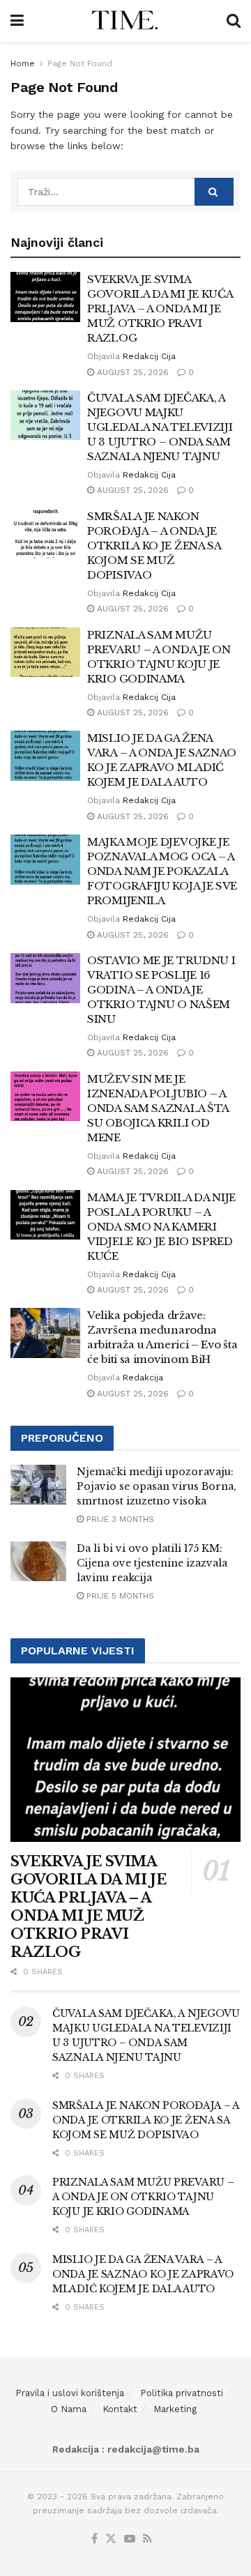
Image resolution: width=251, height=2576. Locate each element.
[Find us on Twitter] (111, 2539)
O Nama (69, 2409)
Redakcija (143, 1378)
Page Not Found (80, 63)
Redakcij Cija (149, 356)
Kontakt (120, 2409)
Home (23, 63)
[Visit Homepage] (125, 21)
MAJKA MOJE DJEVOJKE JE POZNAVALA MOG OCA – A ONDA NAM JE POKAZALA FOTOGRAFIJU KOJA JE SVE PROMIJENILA (162, 871)
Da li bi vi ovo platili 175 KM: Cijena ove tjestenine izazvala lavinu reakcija (152, 1563)
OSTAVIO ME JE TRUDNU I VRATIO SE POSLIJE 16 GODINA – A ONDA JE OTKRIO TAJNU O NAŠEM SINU (161, 990)
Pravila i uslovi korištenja (70, 2393)
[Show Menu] (17, 21)
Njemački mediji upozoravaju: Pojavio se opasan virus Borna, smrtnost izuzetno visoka (157, 1486)
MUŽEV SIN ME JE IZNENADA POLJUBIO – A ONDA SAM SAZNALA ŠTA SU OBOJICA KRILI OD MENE (158, 1108)
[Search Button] (234, 21)
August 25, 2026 (131, 372)
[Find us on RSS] (147, 2539)
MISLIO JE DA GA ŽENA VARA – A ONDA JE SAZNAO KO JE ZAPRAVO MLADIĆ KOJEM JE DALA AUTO (143, 2274)
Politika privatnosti (182, 2393)
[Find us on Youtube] (130, 2539)
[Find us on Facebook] (94, 2539)
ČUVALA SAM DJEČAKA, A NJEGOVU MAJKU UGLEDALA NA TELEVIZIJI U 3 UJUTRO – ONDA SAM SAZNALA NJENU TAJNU (160, 427)
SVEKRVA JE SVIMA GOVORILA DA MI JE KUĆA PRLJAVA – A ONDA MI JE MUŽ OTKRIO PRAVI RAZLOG (160, 308)
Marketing (175, 2409)
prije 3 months (119, 1519)
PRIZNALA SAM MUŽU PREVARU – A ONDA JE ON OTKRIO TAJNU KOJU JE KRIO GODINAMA (143, 2197)
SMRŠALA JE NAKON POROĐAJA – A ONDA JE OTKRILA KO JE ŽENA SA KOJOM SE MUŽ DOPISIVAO (154, 546)
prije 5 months (119, 1596)
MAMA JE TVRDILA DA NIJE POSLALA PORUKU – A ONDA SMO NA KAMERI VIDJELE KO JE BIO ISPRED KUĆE (161, 1227)
